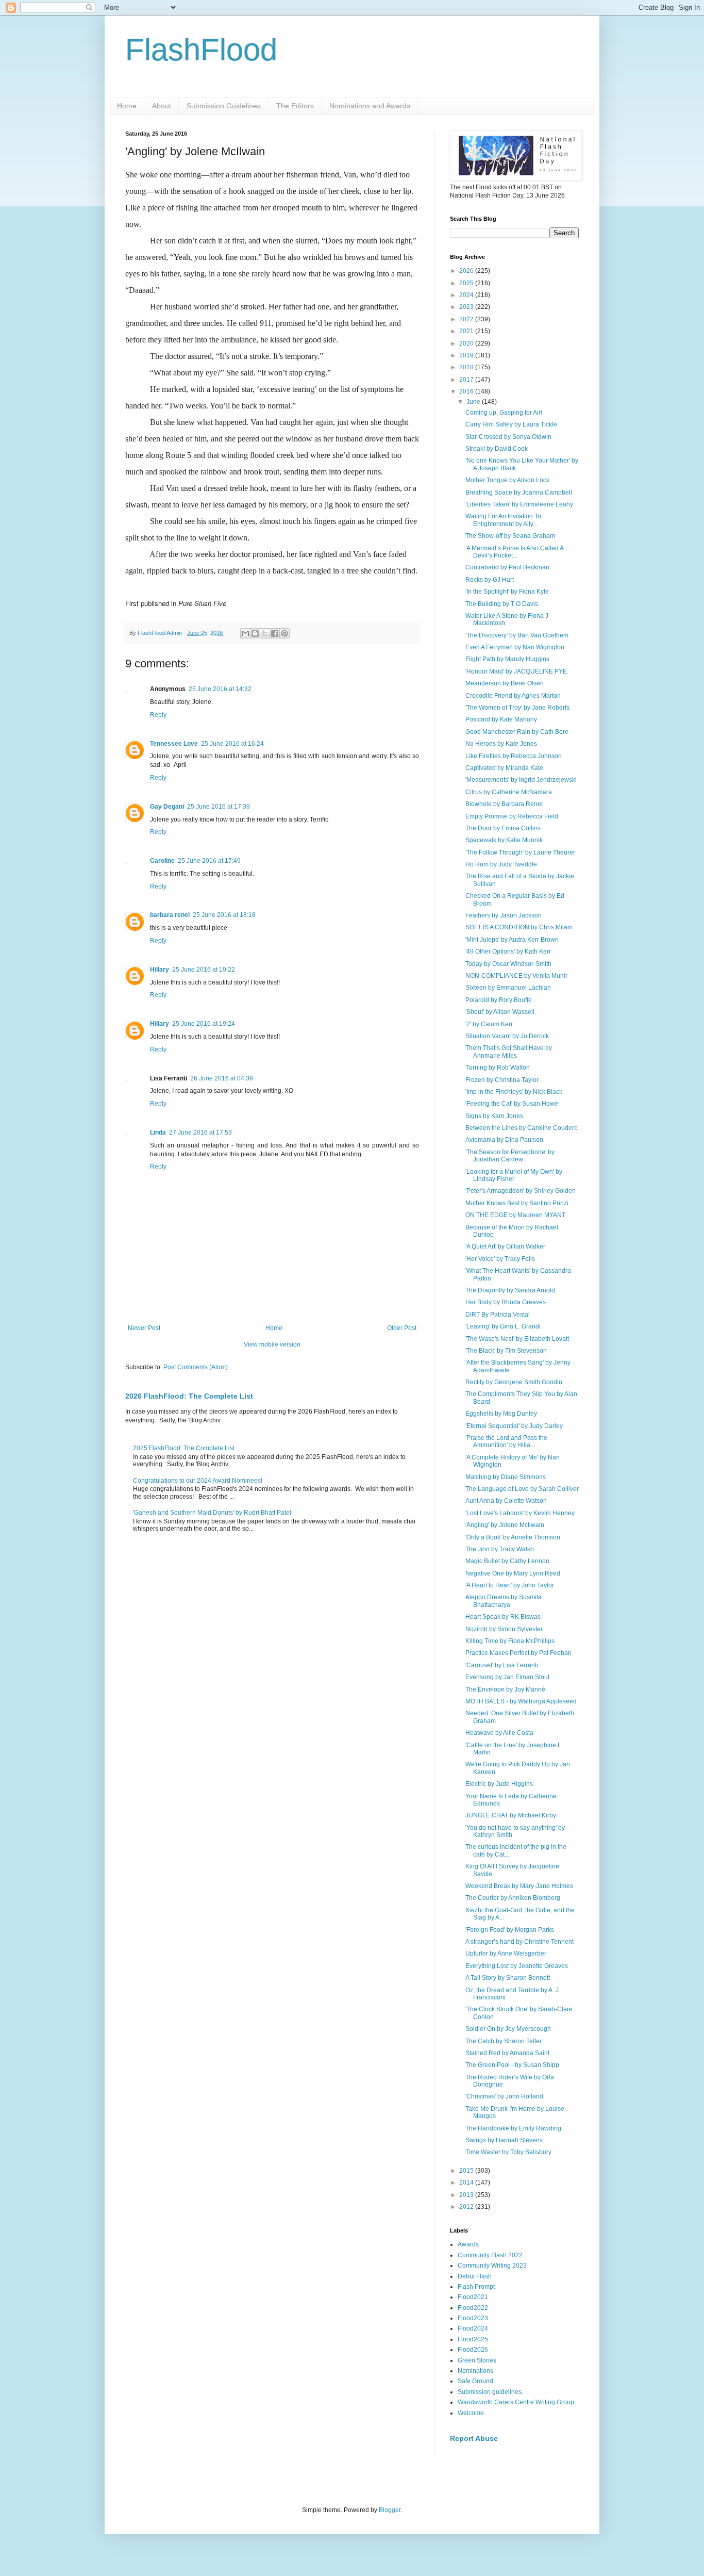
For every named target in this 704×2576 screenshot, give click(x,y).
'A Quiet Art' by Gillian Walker (505, 1246)
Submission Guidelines (224, 106)
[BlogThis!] (255, 633)
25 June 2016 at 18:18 (224, 915)
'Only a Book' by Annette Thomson (513, 1537)
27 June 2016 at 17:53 (200, 1133)
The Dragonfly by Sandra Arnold (510, 1290)
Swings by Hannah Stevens (504, 2140)
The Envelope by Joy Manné (505, 1689)
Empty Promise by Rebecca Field (512, 816)
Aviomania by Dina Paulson (504, 1140)
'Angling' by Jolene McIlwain (505, 1525)
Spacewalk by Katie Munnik (504, 840)
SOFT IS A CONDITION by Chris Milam (519, 927)
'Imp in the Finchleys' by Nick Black (514, 1092)
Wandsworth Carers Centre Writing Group (516, 2402)
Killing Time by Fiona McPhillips (510, 1641)
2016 (467, 391)
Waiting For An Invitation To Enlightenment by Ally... (503, 520)
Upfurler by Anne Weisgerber (506, 1954)
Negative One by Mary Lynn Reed (513, 1573)
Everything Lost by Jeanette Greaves (517, 1966)
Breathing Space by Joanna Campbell (519, 493)
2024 (467, 295)
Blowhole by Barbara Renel (504, 804)
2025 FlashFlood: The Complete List (184, 1448)
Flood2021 (473, 2297)
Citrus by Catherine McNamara (509, 792)
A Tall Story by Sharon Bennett (508, 1978)
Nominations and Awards (370, 106)
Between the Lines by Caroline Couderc (521, 1128)
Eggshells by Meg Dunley (501, 1414)
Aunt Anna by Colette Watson (506, 1501)
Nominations (475, 2371)
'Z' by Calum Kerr (489, 1024)
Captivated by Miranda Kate (504, 768)
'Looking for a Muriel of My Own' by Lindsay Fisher (514, 1175)
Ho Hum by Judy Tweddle (501, 864)
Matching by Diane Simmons (506, 1477)
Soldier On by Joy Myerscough (508, 2029)
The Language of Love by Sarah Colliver (522, 1489)
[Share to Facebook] (275, 633)
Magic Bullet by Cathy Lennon (507, 1561)
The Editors (295, 106)
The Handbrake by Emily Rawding (513, 2128)
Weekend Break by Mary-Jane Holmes (519, 1886)
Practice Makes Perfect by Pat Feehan (518, 1653)
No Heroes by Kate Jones (501, 744)
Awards (468, 2244)
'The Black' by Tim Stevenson (506, 1351)
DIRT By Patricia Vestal (498, 1315)
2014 (467, 2183)
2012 (467, 2207)
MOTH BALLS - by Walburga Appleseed (521, 1701)
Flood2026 (473, 2350)
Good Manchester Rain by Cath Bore (517, 732)
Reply (158, 715)
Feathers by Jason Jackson (504, 915)
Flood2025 (473, 2339)
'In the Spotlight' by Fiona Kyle (507, 592)
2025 (467, 283)
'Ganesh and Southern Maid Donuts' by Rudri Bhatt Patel (212, 1513)
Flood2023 (473, 2318)
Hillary (160, 970)
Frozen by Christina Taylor (502, 1080)
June (474, 402)
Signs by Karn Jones (494, 1116)
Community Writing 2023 (492, 2266)
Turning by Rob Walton (498, 1068)
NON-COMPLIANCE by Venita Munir (516, 976)
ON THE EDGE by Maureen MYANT (515, 1215)
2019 (467, 355)
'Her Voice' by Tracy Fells (500, 1259)
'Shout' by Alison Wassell (500, 1012)
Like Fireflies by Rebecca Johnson (514, 756)
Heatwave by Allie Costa (499, 1733)
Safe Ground (475, 2381)
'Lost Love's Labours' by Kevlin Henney (520, 1513)
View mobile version (272, 1344)
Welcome (471, 2413)
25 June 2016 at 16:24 (232, 744)
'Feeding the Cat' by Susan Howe (512, 1104)
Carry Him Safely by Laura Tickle (511, 424)
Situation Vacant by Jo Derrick (507, 1036)
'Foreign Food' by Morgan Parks (510, 1930)
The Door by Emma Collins (503, 828)
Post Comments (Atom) (196, 1367)
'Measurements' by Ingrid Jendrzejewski (521, 780)
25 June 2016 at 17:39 (219, 807)
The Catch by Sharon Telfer (504, 2041)
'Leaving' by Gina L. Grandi (503, 1326)
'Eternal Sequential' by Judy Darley (514, 1426)
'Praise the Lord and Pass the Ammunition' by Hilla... (506, 1441)
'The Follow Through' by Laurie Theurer (520, 852)
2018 (467, 367)
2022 (467, 319)
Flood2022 (473, 2308)
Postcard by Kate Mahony (501, 719)
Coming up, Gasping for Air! (504, 413)
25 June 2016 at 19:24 (204, 1024)
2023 (467, 307)
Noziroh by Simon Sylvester (504, 1629)
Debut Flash (475, 2276)
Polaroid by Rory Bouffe (499, 1000)
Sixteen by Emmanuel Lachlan (508, 988)
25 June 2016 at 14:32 (220, 689)
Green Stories (477, 2360)
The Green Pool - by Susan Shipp (512, 2065)
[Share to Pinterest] (284, 633)
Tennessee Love (174, 744)
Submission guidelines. (490, 2392)
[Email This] (245, 633)
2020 (467, 343)
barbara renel (170, 915)
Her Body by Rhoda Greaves (506, 1302)
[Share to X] (265, 633)
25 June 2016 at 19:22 (204, 970)
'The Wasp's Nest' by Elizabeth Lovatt (517, 1339)
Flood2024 (473, 2328)
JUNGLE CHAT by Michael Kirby (511, 1815)
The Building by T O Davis (502, 604)
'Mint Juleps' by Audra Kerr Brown (512, 940)
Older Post (402, 1328)
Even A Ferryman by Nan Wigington (515, 647)
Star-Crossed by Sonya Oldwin (508, 437)
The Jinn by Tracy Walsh (500, 1549)
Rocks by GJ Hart (490, 580)
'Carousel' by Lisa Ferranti (502, 1665)
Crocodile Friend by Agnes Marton (513, 696)
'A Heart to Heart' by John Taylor (510, 1585)
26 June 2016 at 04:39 (222, 1078)
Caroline (162, 861)
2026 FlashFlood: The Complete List (189, 1396)
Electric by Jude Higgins (499, 1784)
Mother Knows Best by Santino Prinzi (517, 1203)
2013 (467, 2195)
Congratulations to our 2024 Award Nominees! (198, 1481)
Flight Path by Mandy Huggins (507, 659)
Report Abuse (474, 2438)
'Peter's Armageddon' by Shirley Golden (521, 1191)
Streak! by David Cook (497, 449)
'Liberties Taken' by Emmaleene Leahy (519, 504)
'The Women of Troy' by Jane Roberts (517, 708)
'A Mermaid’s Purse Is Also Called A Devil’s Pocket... (514, 552)
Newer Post (144, 1328)
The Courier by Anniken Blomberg (513, 1898)
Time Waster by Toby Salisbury (508, 2152)
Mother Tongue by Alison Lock (507, 480)
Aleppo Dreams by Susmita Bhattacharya (504, 1601)
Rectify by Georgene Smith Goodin (514, 1382)
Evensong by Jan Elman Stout (507, 1677)
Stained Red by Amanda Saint (507, 2053)
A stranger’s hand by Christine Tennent (519, 1942)
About (162, 106)
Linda (158, 1133)
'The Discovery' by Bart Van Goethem (517, 635)
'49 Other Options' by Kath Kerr (508, 951)
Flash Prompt (476, 2287)
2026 (467, 271)
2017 (467, 380)
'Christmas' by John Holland (504, 2096)
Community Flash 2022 (490, 2255)
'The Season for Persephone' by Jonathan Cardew (510, 1156)
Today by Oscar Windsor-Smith (508, 964)
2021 (467, 331)
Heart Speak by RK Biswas (503, 1617)
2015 (467, 2171)
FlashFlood (201, 50)
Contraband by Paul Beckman (507, 567)
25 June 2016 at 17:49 (209, 861)
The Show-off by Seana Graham (510, 536)
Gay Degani (167, 807)
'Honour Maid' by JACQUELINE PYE (516, 671)
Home (127, 106)
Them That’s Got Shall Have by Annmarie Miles (509, 1052)
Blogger (390, 2510)
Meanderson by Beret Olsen (505, 683)
